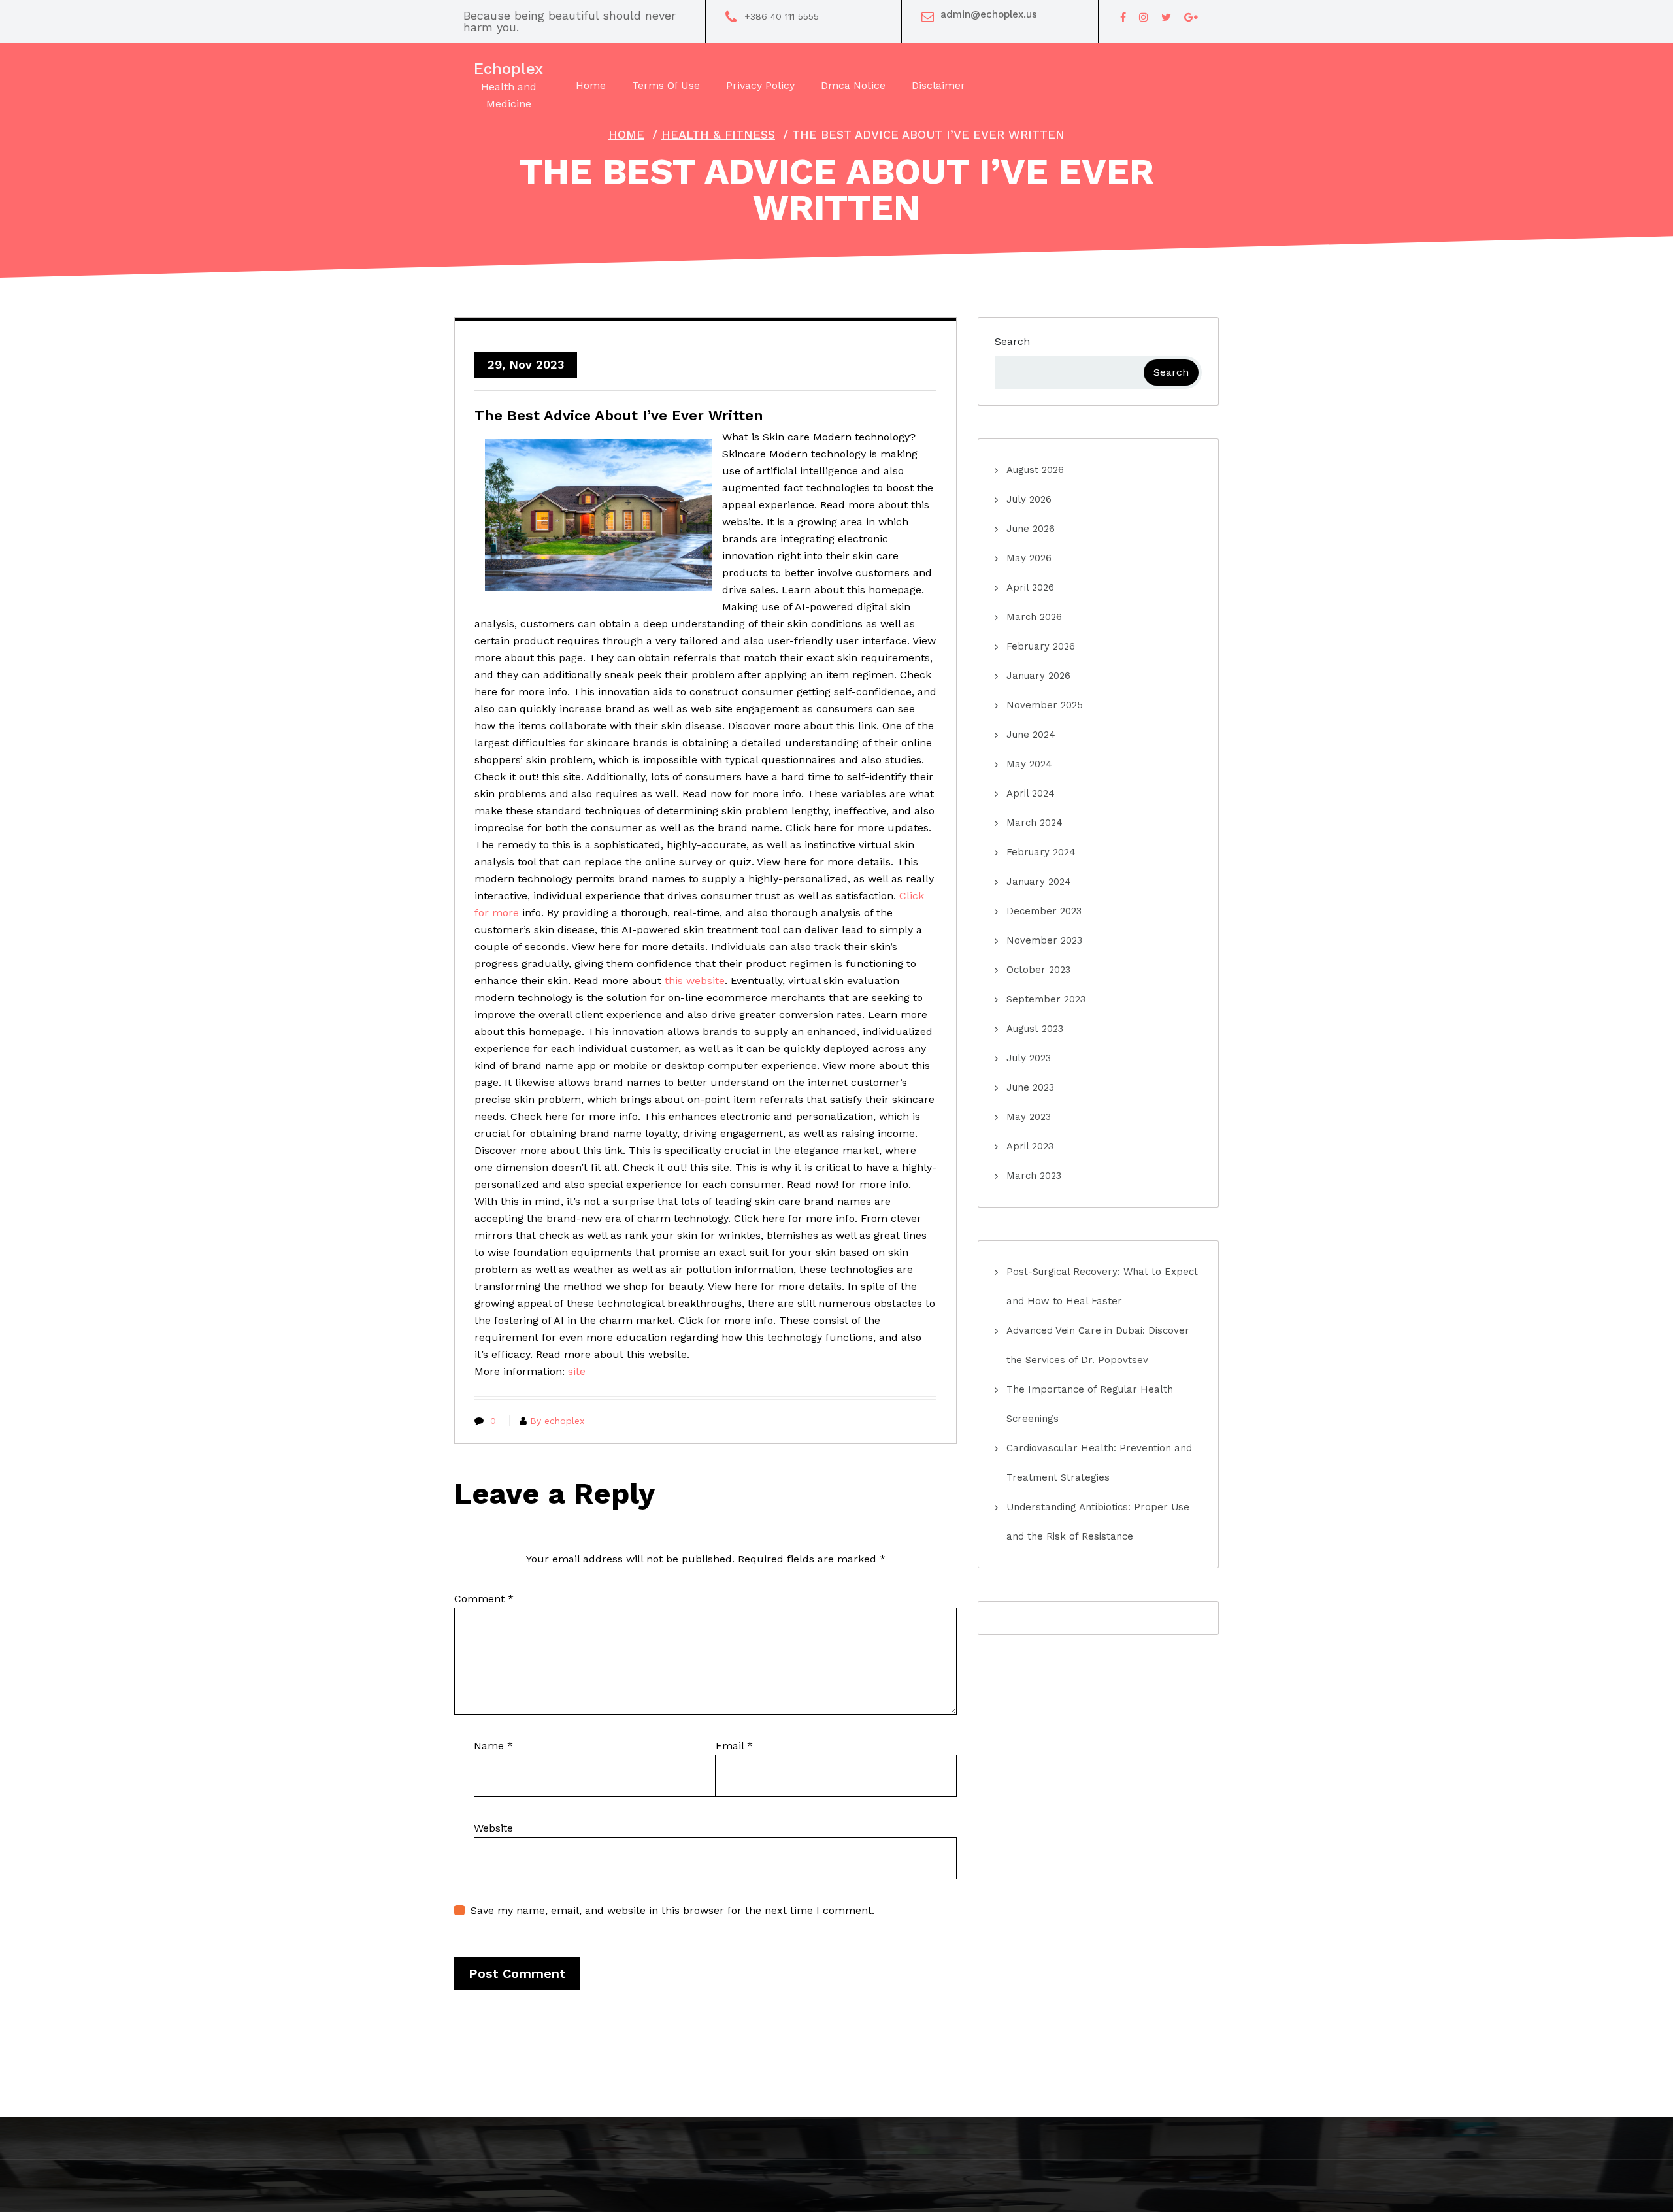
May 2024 (1029, 764)
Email (734, 1746)
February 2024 (1041, 852)
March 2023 (1034, 1176)
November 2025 (1045, 705)
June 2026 (1031, 529)
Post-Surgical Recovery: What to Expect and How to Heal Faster (1102, 1286)
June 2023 (1030, 1087)
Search (1012, 341)
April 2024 (1031, 793)
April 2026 (1030, 587)
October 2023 (1038, 970)
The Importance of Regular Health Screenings (1090, 1404)
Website (493, 1828)
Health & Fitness (718, 134)
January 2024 (1039, 882)
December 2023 (1044, 911)
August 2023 (1035, 1029)
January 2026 (1038, 676)
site (577, 1371)
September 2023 (1046, 999)
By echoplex (557, 1421)
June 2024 (1031, 735)
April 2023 (1030, 1146)
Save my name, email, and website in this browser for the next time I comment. (672, 1910)
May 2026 (1029, 558)
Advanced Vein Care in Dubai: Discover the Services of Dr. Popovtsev (1098, 1345)
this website (695, 981)
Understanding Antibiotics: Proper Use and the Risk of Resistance (1098, 1522)
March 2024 (1035, 823)
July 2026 (1029, 499)
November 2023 (1044, 940)
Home (626, 134)
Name (493, 1746)
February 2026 (1041, 646)
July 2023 (1029, 1058)
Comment (484, 1599)
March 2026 (1034, 617)
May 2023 (1029, 1117)
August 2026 (1035, 470)
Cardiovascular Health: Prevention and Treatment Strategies (1099, 1463)
